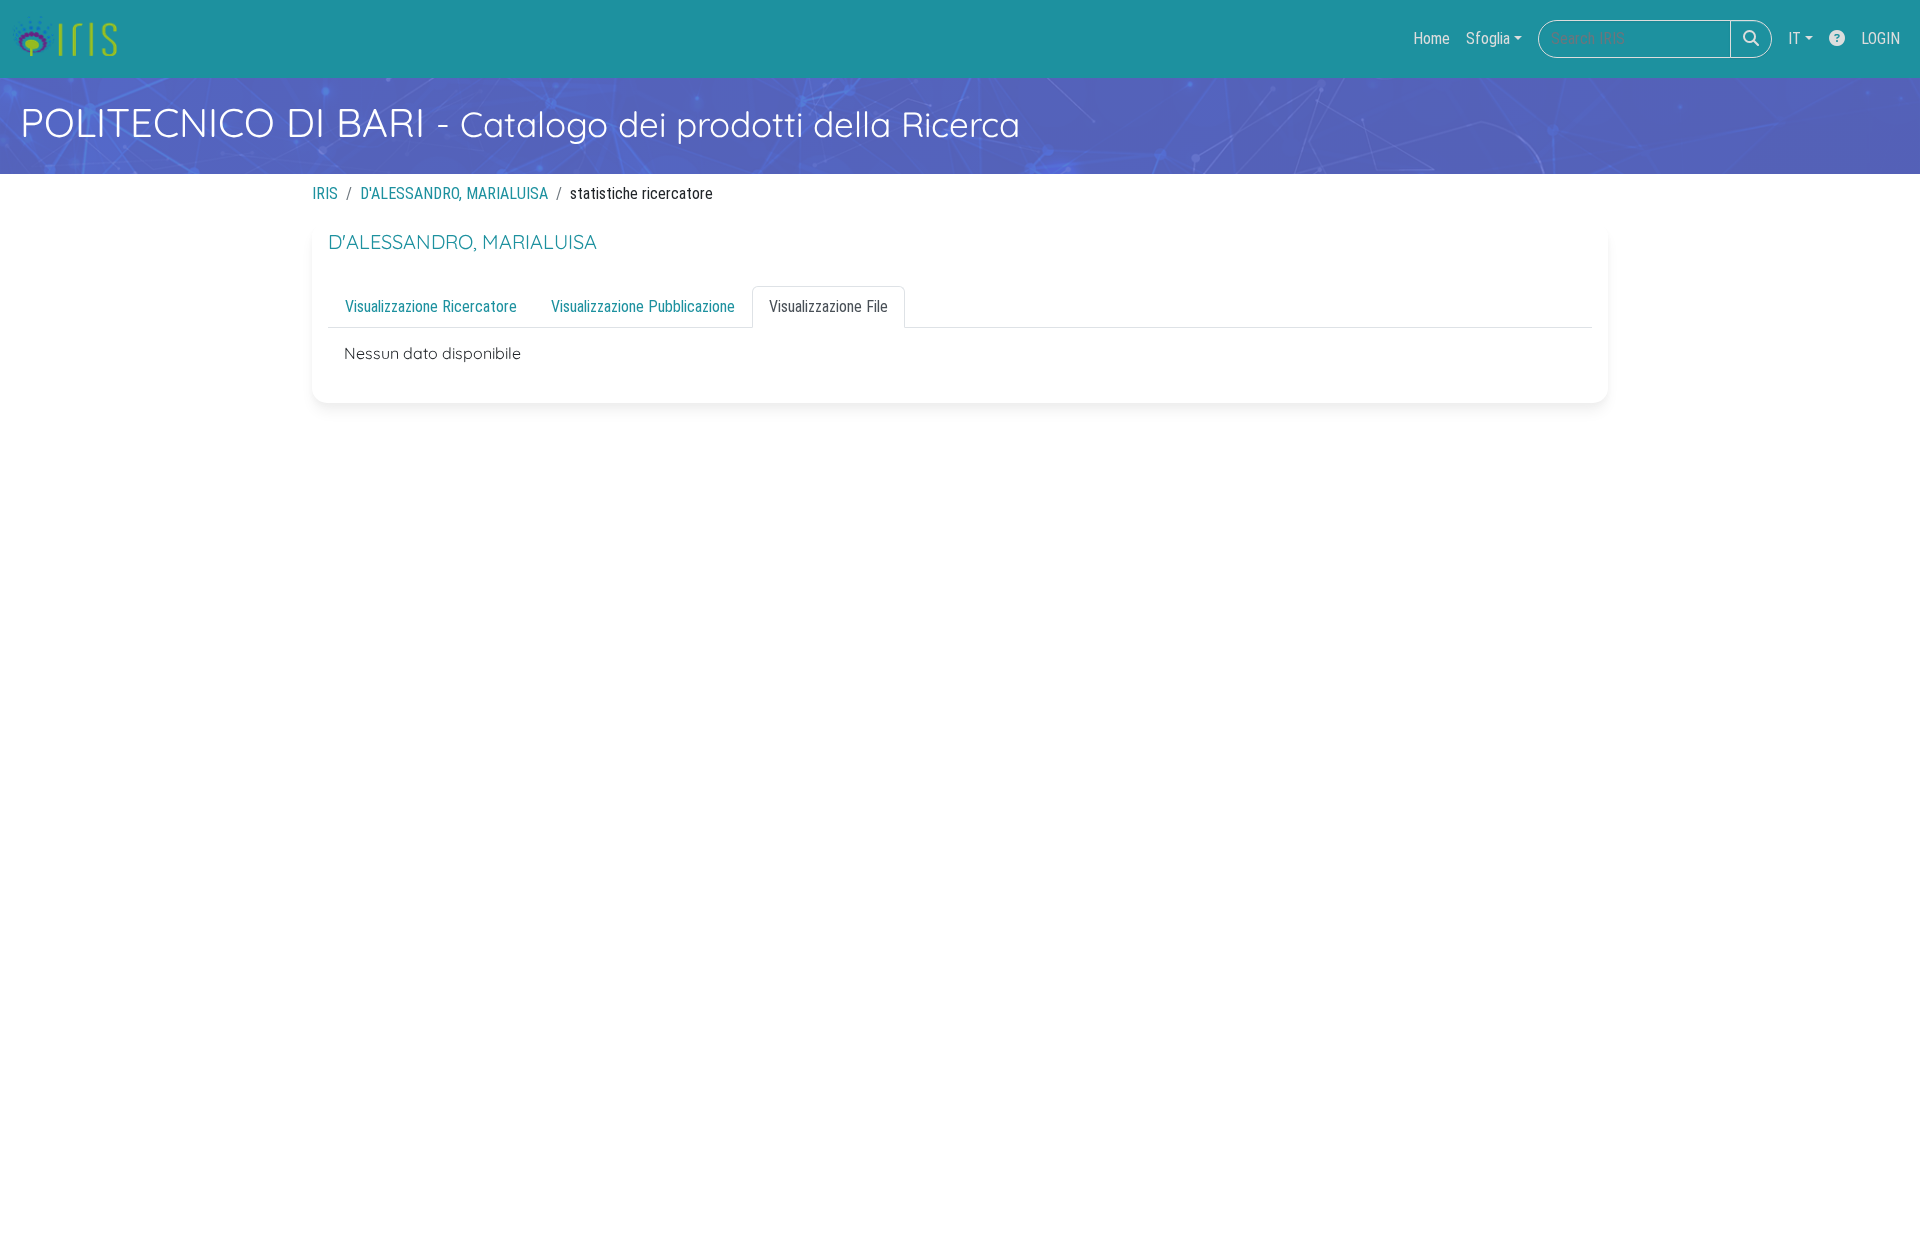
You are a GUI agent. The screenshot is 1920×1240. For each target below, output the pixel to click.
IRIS (325, 193)
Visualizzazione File (828, 306)
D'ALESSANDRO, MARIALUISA (454, 193)
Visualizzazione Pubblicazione (643, 306)
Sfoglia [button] (1488, 38)
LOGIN (1880, 38)
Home (1431, 38)
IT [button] (1794, 38)
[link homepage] (72, 39)
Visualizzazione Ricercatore (431, 306)
